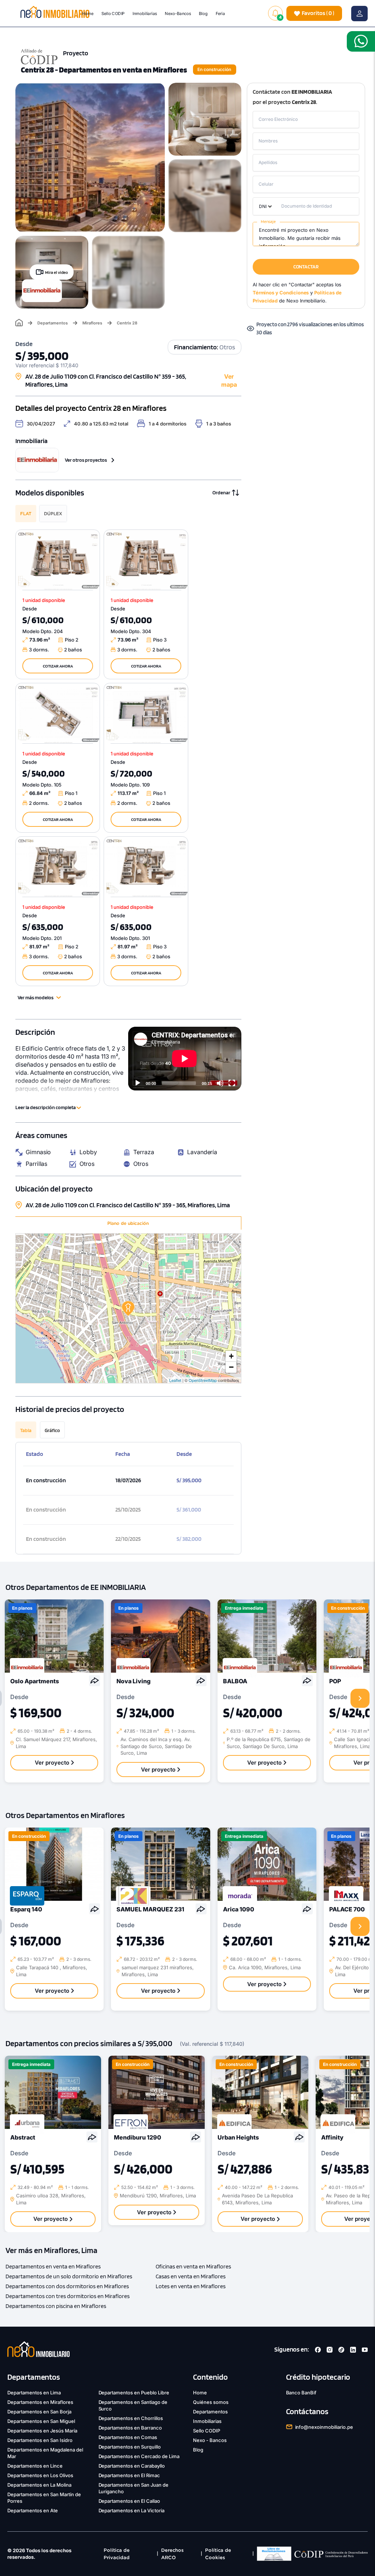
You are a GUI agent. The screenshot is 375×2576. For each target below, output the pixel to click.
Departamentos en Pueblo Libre (134, 2393)
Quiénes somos (211, 2402)
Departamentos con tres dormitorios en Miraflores (68, 2296)
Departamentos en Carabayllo (132, 2466)
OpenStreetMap (203, 1380)
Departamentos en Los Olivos (40, 2475)
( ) (318, 13)
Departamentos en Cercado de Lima (139, 2456)
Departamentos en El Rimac (129, 2475)
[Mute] (220, 1083)
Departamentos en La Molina (39, 2485)
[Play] (138, 1083)
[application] (185, 1058)
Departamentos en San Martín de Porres (44, 2498)
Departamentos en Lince (35, 2466)
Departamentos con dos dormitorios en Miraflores (67, 2286)
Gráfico (52, 1430)
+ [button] (231, 1356)
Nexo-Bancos (178, 13)
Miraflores (92, 323)
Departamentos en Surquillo (130, 2447)
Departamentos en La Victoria (132, 2510)
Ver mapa (229, 380)
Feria (220, 13)
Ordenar (221, 492)
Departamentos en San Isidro (40, 2440)
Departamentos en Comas (128, 2437)
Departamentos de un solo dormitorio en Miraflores (69, 2276)
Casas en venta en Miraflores (191, 2276)
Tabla (26, 1430)
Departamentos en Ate (33, 2510)
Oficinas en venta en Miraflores (193, 2266)
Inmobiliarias (145, 13)
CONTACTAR (306, 267)
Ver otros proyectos (86, 460)
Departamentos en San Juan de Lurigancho (134, 2488)
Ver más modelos (36, 997)
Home (88, 13)
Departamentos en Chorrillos (131, 2418)
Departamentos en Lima (34, 2393)
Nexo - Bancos (210, 2440)
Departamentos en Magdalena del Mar (45, 2453)
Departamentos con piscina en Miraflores (56, 2306)
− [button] (231, 1367)
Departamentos (53, 323)
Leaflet (175, 1380)
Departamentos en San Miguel (41, 2421)
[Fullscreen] (232, 1083)
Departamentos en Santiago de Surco (133, 2405)
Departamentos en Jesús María (42, 2431)
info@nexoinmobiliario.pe (324, 2427)
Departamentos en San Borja (39, 2412)
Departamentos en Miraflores (40, 2402)
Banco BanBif (301, 2393)
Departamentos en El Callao (129, 2501)
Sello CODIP (113, 13)
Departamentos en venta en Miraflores (53, 2266)
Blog (204, 13)
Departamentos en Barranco (130, 2428)
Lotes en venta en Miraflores (191, 2286)
